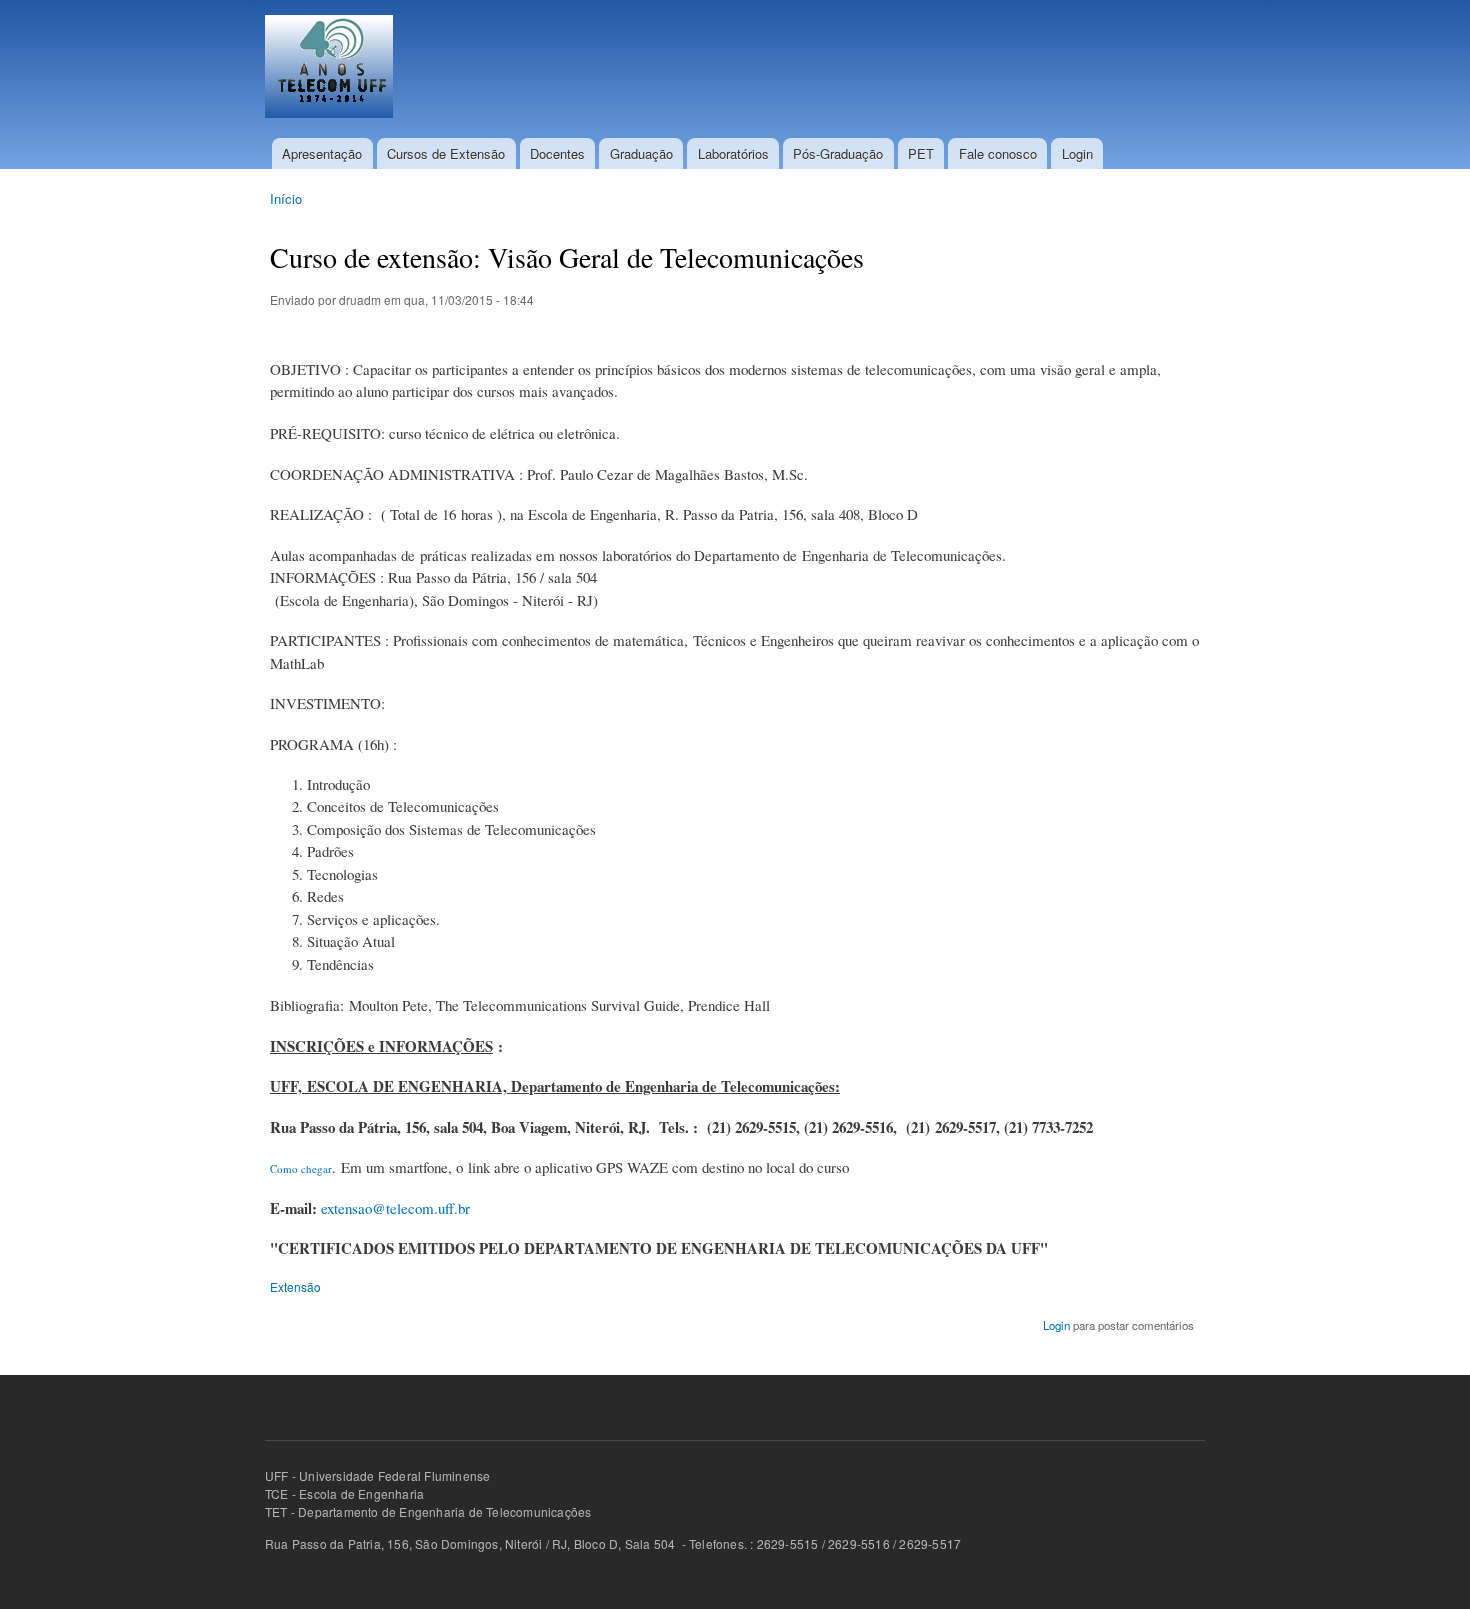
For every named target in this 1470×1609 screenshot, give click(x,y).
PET (921, 153)
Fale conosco (998, 153)
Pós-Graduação (838, 153)
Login (1077, 153)
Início (286, 198)
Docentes (557, 153)
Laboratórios (733, 153)
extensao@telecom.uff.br (395, 1208)
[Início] (331, 69)
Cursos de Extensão (446, 153)
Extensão (295, 1286)
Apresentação (322, 153)
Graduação (641, 153)
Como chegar (301, 1168)
